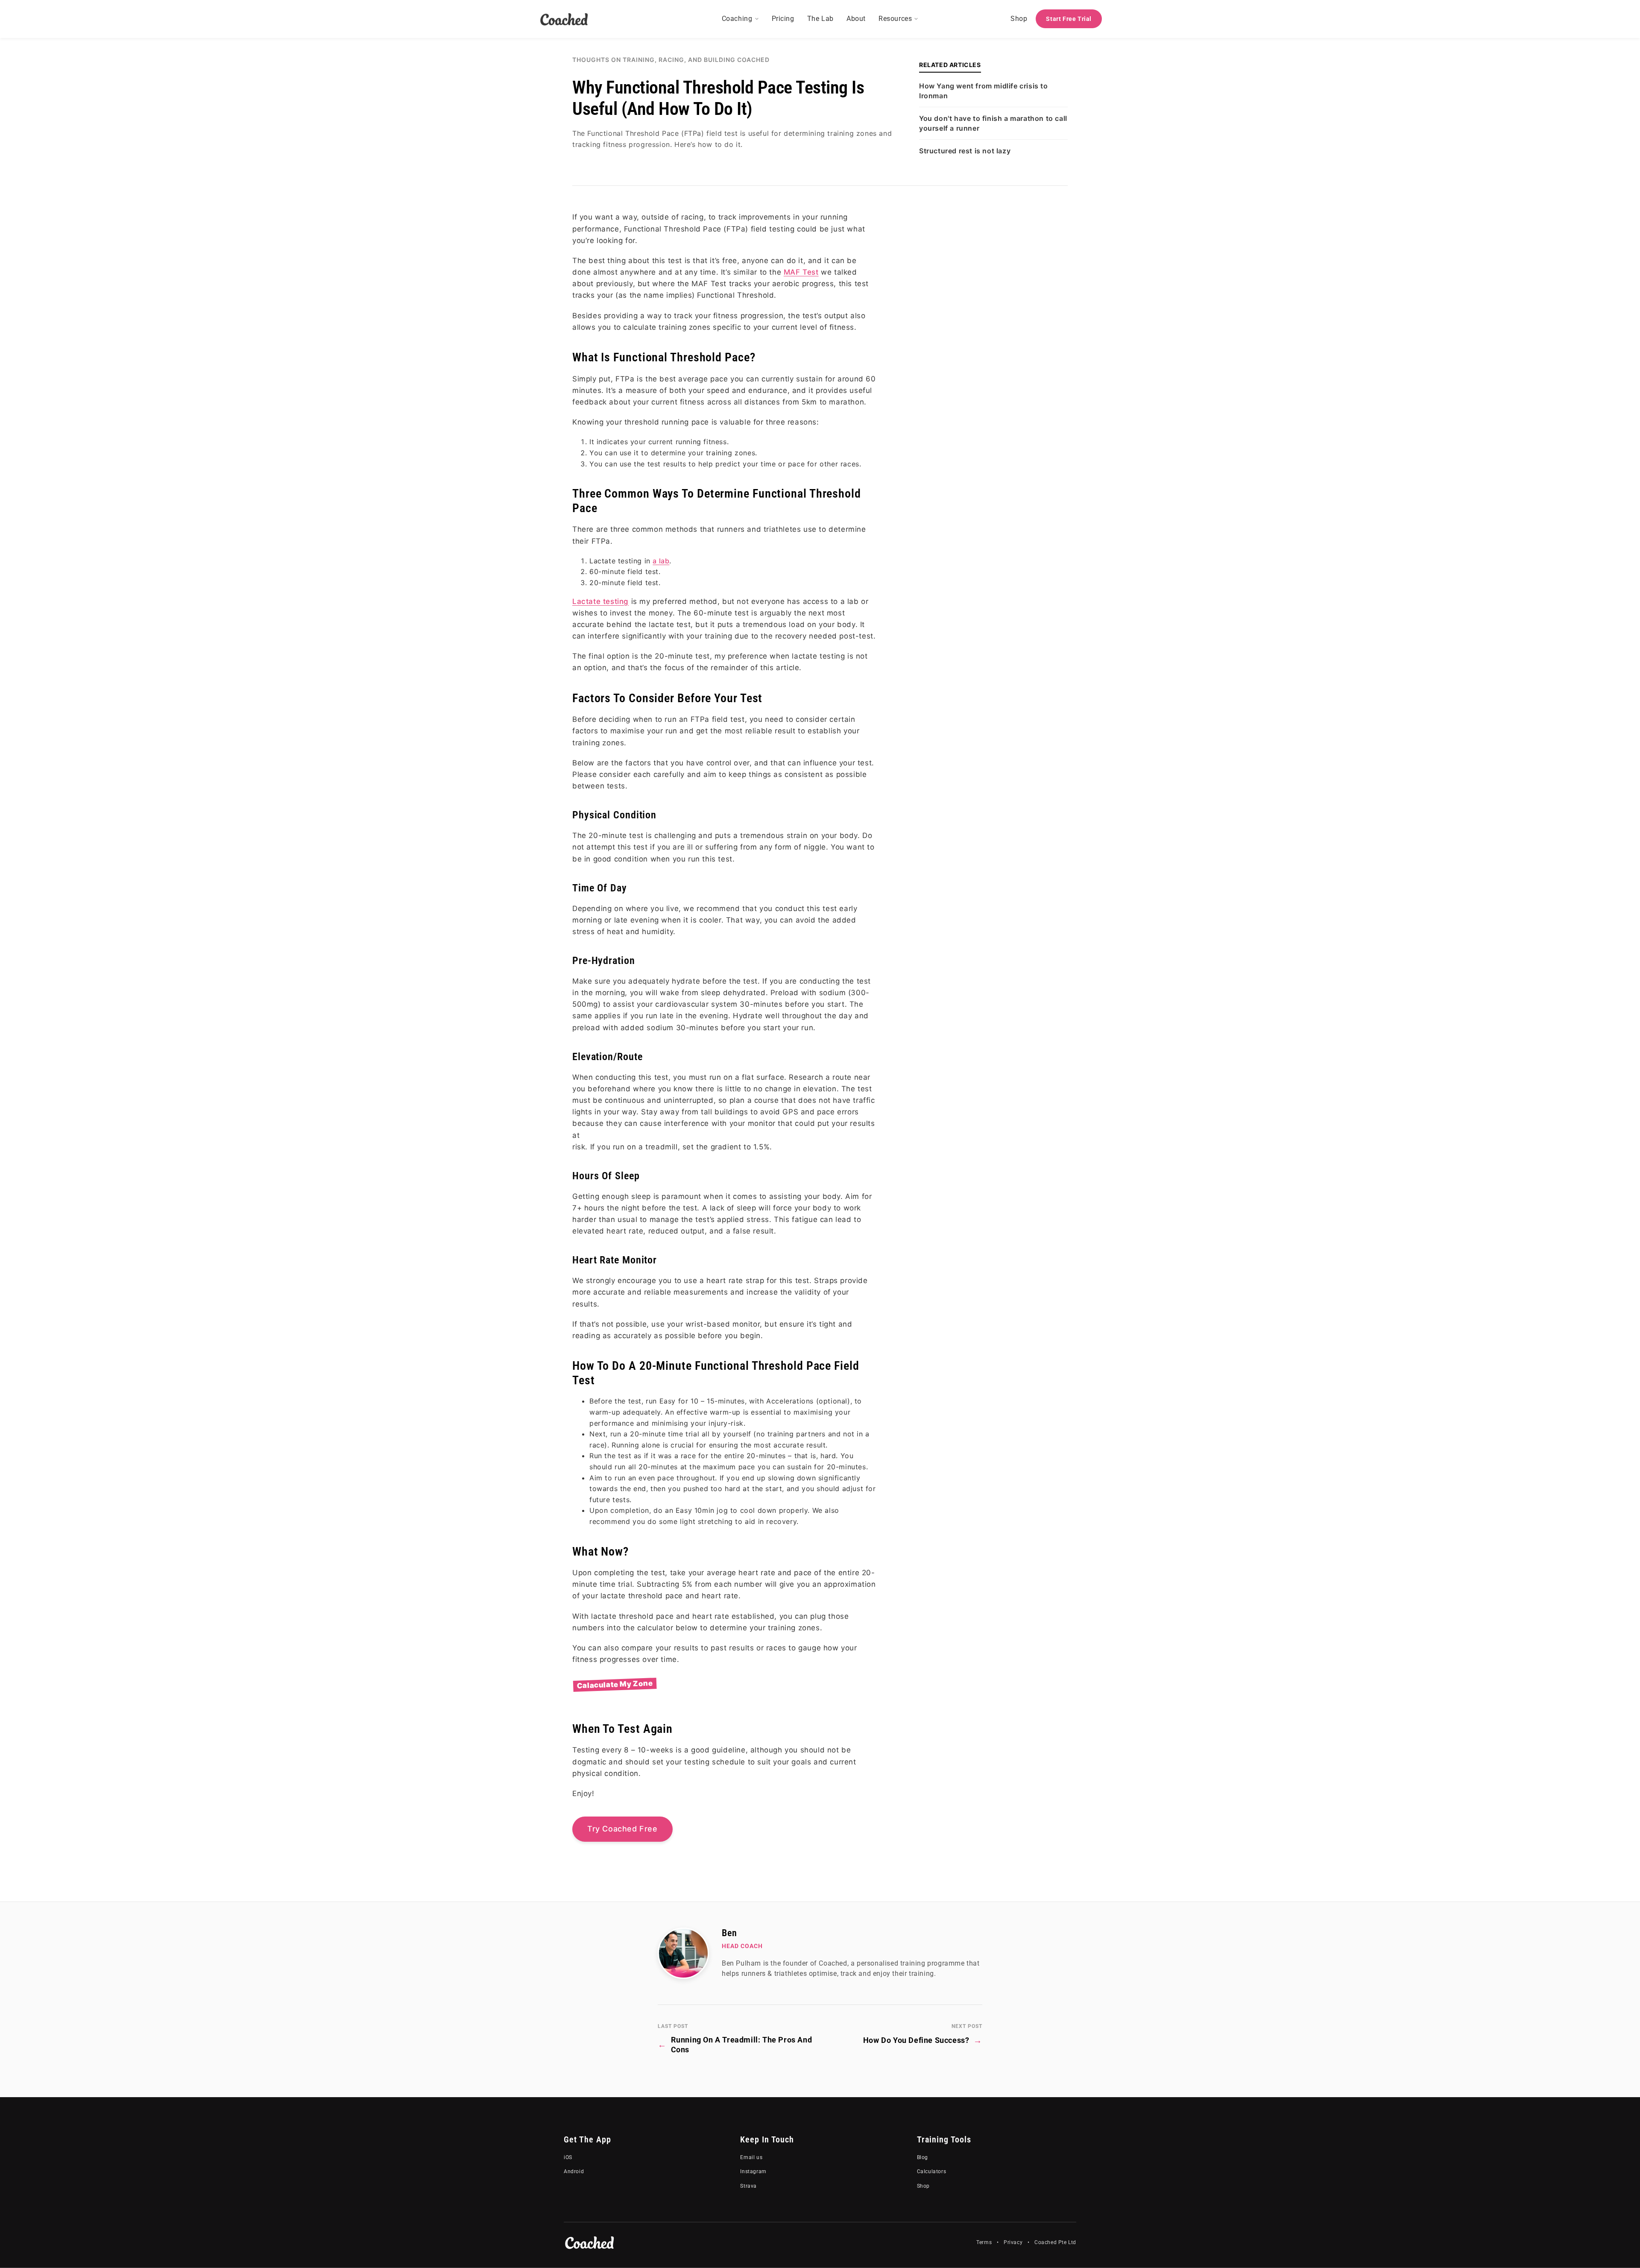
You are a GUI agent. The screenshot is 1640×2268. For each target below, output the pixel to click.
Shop (1019, 19)
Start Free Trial (1069, 19)
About (856, 19)
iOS (568, 2157)
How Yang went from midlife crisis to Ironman (984, 91)
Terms (984, 2242)
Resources (895, 19)
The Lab (820, 19)
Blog (922, 2157)
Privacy (1013, 2242)
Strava (748, 2186)
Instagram (753, 2171)
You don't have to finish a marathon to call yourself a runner (993, 123)
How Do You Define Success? (923, 2040)
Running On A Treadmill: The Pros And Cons (735, 2045)
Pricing (783, 19)
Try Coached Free (622, 1829)
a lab (661, 561)
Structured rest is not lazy (965, 151)
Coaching (737, 19)
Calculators (932, 2171)
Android (574, 2171)
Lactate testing (600, 601)
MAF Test (801, 272)
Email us (751, 2157)
